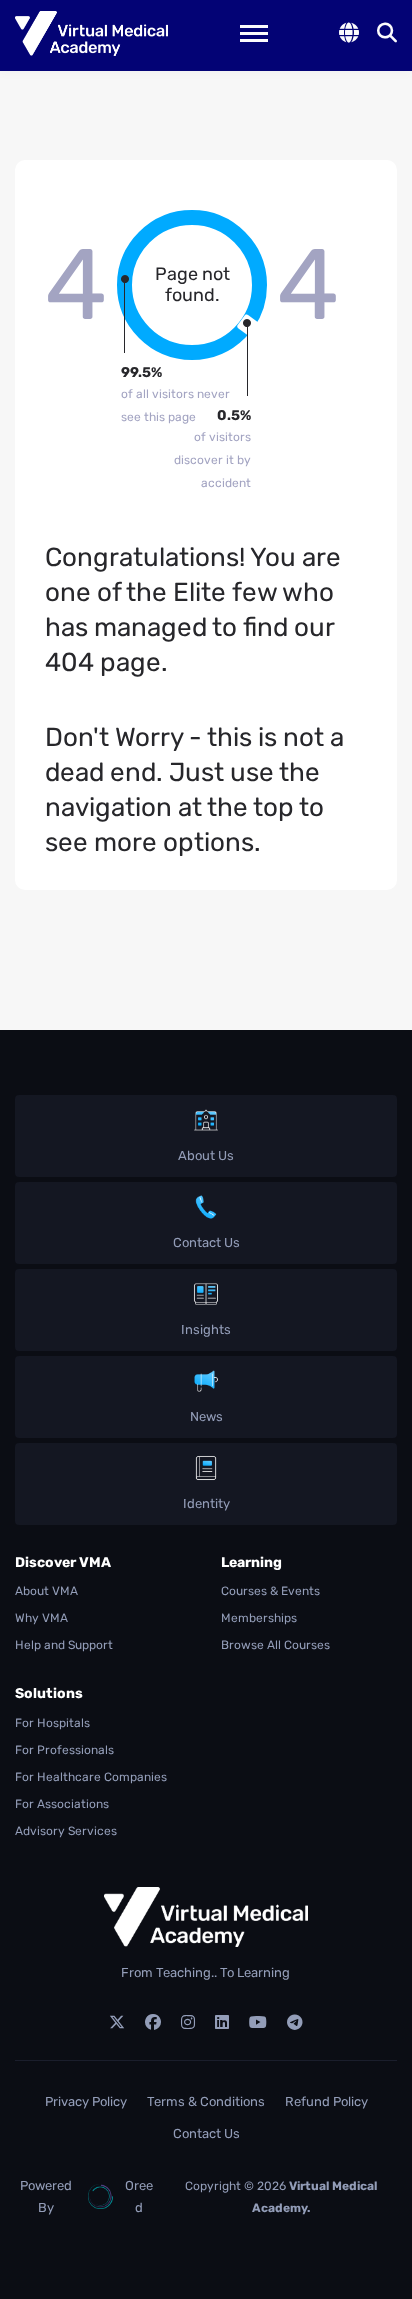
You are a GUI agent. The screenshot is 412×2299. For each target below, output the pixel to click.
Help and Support (64, 1645)
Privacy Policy (86, 2101)
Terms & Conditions (206, 2101)
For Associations (62, 1804)
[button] (349, 33)
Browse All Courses (275, 1645)
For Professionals (64, 1750)
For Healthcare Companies (91, 1777)
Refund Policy (326, 2101)
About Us (206, 1155)
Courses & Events (270, 1591)
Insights (206, 1329)
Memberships (259, 1618)
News (206, 1416)
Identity (206, 1503)
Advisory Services (66, 1831)
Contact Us (206, 1242)
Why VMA (41, 1618)
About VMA (46, 1591)
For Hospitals (52, 1723)
